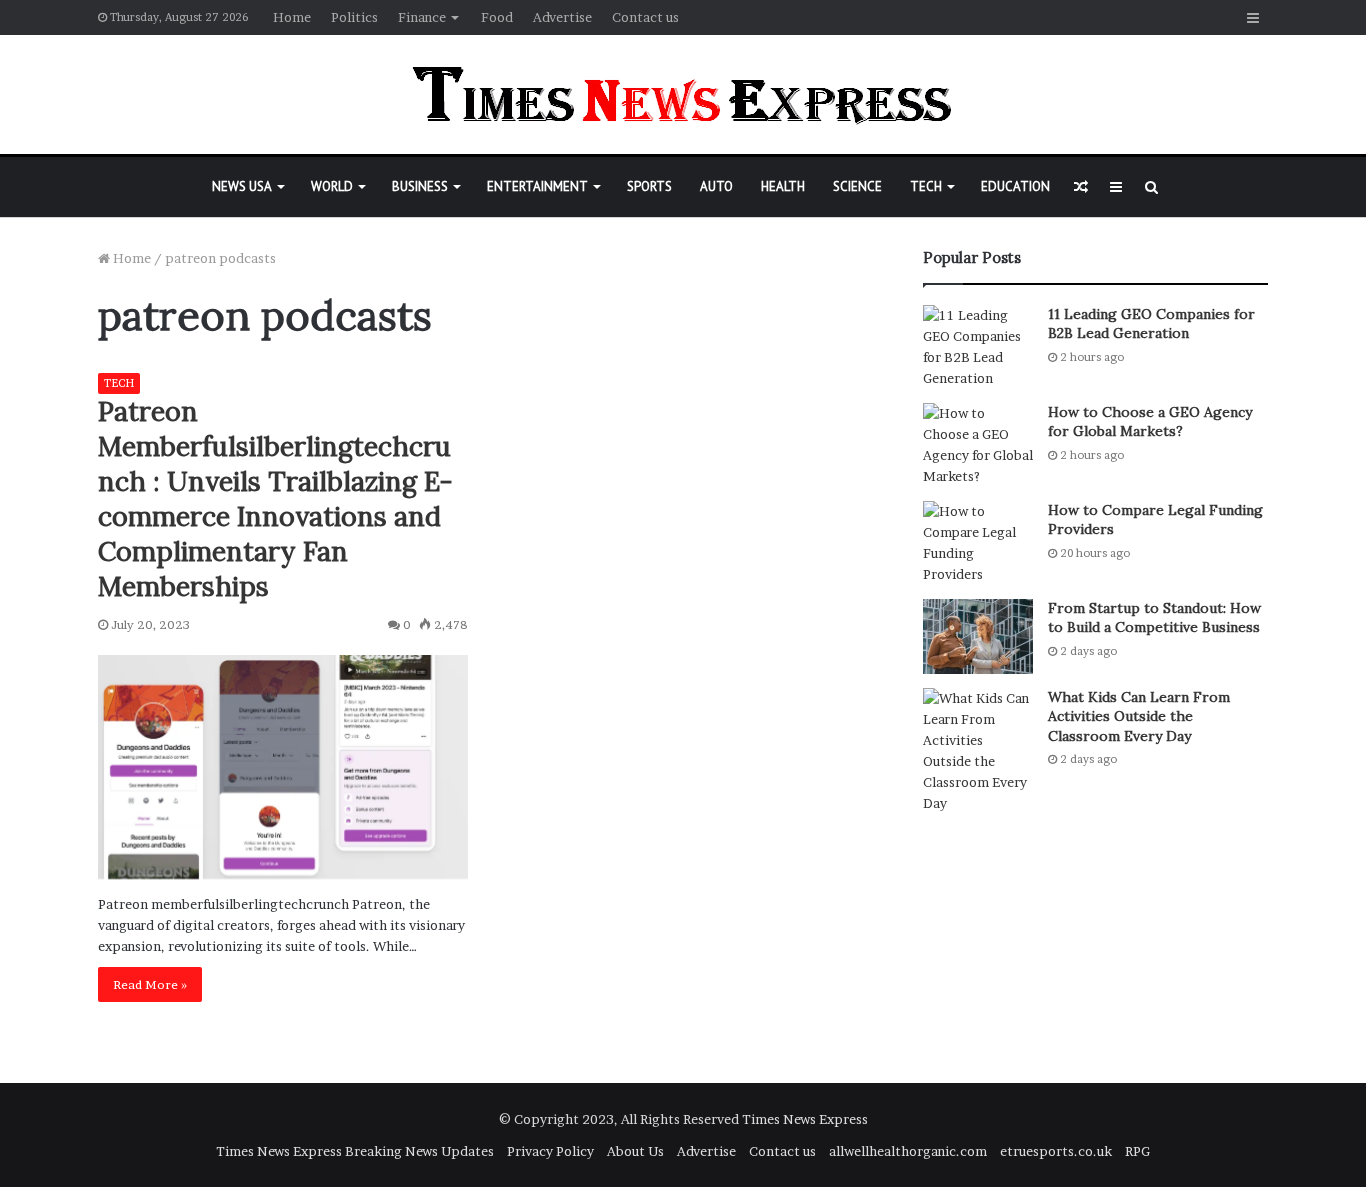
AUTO (716, 186)
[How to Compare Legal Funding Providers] (978, 543)
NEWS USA (242, 186)
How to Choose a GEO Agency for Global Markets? (1150, 422)
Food (497, 17)
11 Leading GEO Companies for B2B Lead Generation (1151, 324)
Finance (422, 17)
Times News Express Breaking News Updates (355, 1151)
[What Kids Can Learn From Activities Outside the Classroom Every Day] (978, 751)
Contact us (645, 17)
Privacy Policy (550, 1151)
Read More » (150, 984)
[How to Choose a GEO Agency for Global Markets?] (978, 445)
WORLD (332, 186)
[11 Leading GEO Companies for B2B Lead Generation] (978, 347)
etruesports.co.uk (1056, 1151)
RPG (1137, 1151)
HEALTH (783, 186)
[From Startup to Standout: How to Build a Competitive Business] (978, 636)
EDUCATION (1015, 186)
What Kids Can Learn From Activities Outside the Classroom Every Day (1139, 716)
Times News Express (805, 1119)
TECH (926, 186)
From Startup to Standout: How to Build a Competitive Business (1154, 618)
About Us (635, 1151)
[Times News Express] (683, 94)
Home (292, 17)
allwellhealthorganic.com (908, 1151)
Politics (354, 17)
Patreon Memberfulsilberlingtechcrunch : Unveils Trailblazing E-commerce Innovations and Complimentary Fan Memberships (275, 498)
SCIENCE (857, 186)
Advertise (562, 17)
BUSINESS (420, 186)
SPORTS (649, 186)
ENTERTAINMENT (537, 186)
